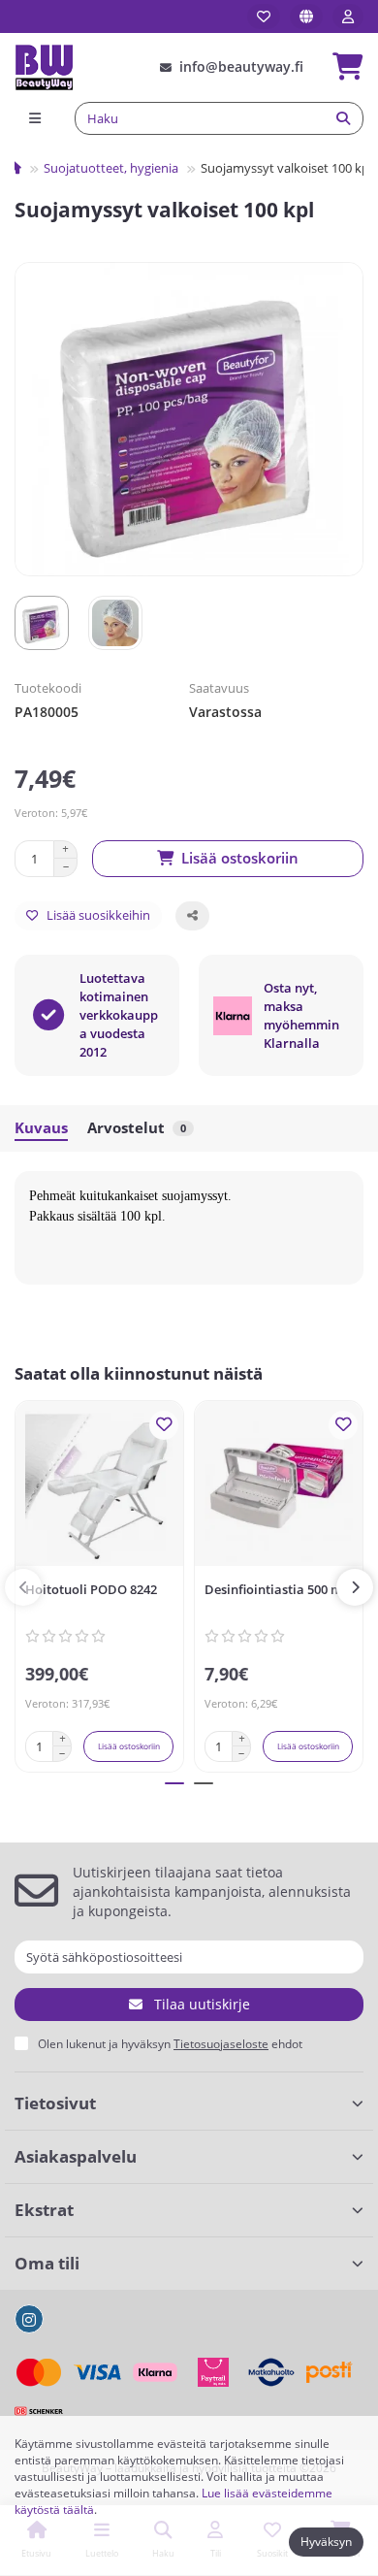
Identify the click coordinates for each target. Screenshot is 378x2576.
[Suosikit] (264, 16)
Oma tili (47, 2263)
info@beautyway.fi (241, 66)
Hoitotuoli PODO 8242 (91, 1589)
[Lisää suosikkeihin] (164, 1425)
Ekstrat (44, 2210)
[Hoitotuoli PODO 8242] (99, 1488)
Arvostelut (137, 1128)
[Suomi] (306, 16)
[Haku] (343, 118)
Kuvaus (41, 1128)
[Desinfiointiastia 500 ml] (279, 1488)
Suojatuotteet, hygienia (111, 168)
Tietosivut (55, 2103)
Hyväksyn (326, 2542)
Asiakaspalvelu (76, 2156)
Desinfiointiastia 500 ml (275, 1589)
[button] (23, 1587)
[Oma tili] (348, 16)
